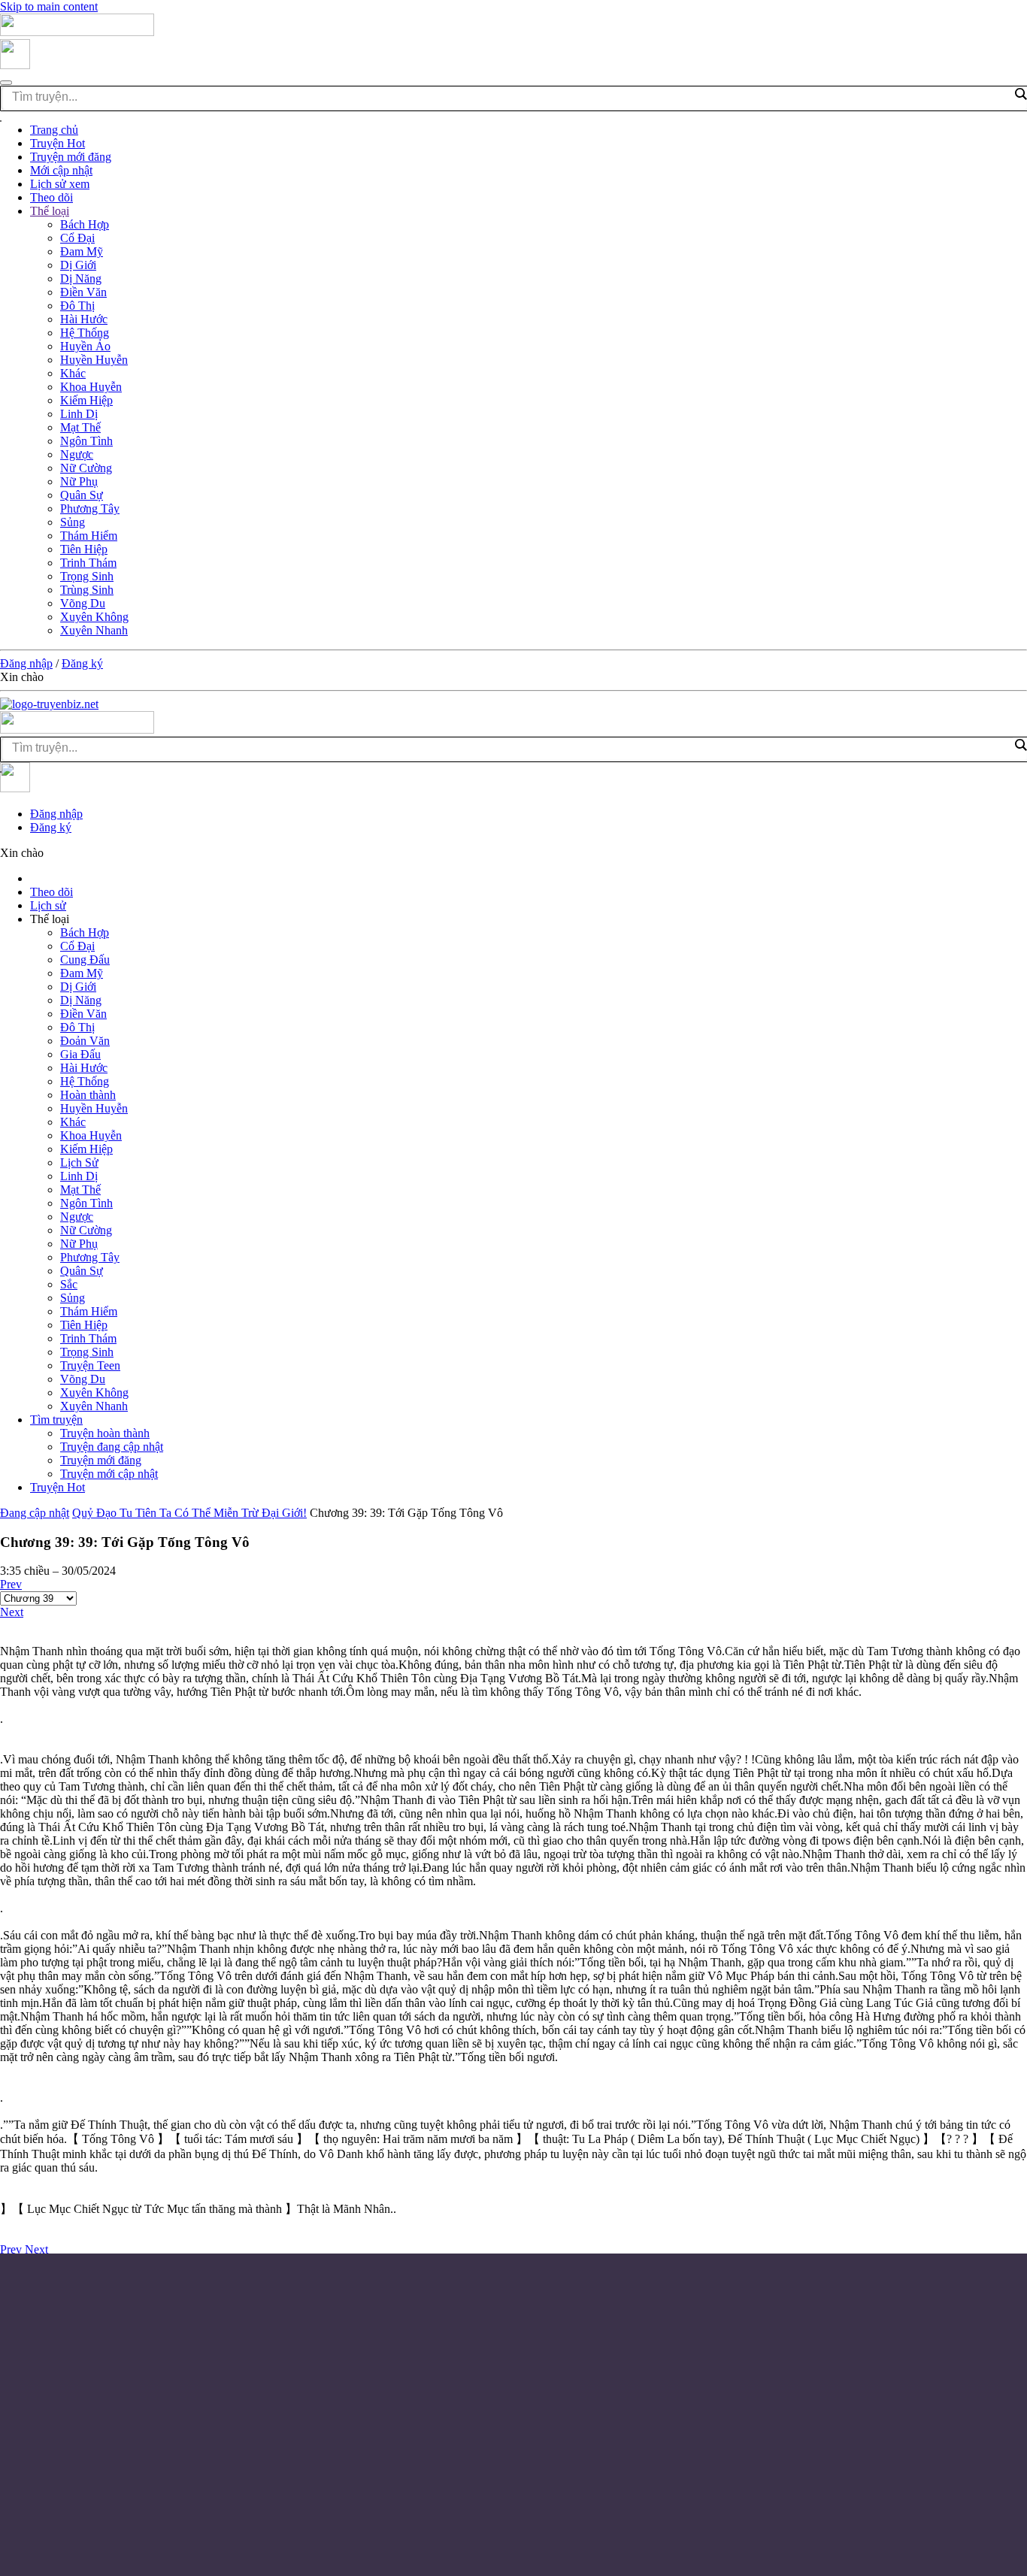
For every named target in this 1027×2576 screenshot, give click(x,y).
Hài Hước (84, 319)
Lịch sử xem (60, 184)
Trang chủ (54, 130)
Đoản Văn (85, 1041)
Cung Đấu (85, 960)
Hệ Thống (85, 333)
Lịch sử (48, 905)
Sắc (69, 1284)
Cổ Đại (77, 238)
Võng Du (83, 603)
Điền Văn (83, 292)
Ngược (77, 454)
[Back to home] (77, 32)
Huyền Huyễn (94, 360)
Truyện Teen (90, 1365)
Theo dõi (52, 197)
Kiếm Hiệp (86, 400)
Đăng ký (82, 663)
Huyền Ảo (85, 346)
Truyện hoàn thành (105, 1433)
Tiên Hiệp (84, 549)
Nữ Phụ (79, 481)
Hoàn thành (88, 1095)
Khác (73, 373)
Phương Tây (90, 509)
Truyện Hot (58, 143)
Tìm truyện (56, 1420)
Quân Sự (82, 495)
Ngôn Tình (86, 441)
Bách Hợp (85, 224)
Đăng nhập (26, 663)
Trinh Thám (88, 563)
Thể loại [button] (50, 919)
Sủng (73, 522)
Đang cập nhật (35, 1513)
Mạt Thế (80, 427)
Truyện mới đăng (71, 157)
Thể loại (50, 211)
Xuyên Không (94, 617)
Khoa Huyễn (91, 387)
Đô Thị (77, 306)
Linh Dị (79, 414)
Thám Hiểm (89, 536)
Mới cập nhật (61, 170)
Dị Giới (78, 265)
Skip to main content (49, 6)
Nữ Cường (86, 468)
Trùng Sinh (87, 590)
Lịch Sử (79, 1162)
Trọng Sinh (87, 576)
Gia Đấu (80, 1054)
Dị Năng (81, 278)
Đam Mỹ (82, 251)
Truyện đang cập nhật (112, 1447)
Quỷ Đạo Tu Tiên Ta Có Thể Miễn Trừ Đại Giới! (189, 1513)
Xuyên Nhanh (94, 630)
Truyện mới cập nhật (109, 1474)
